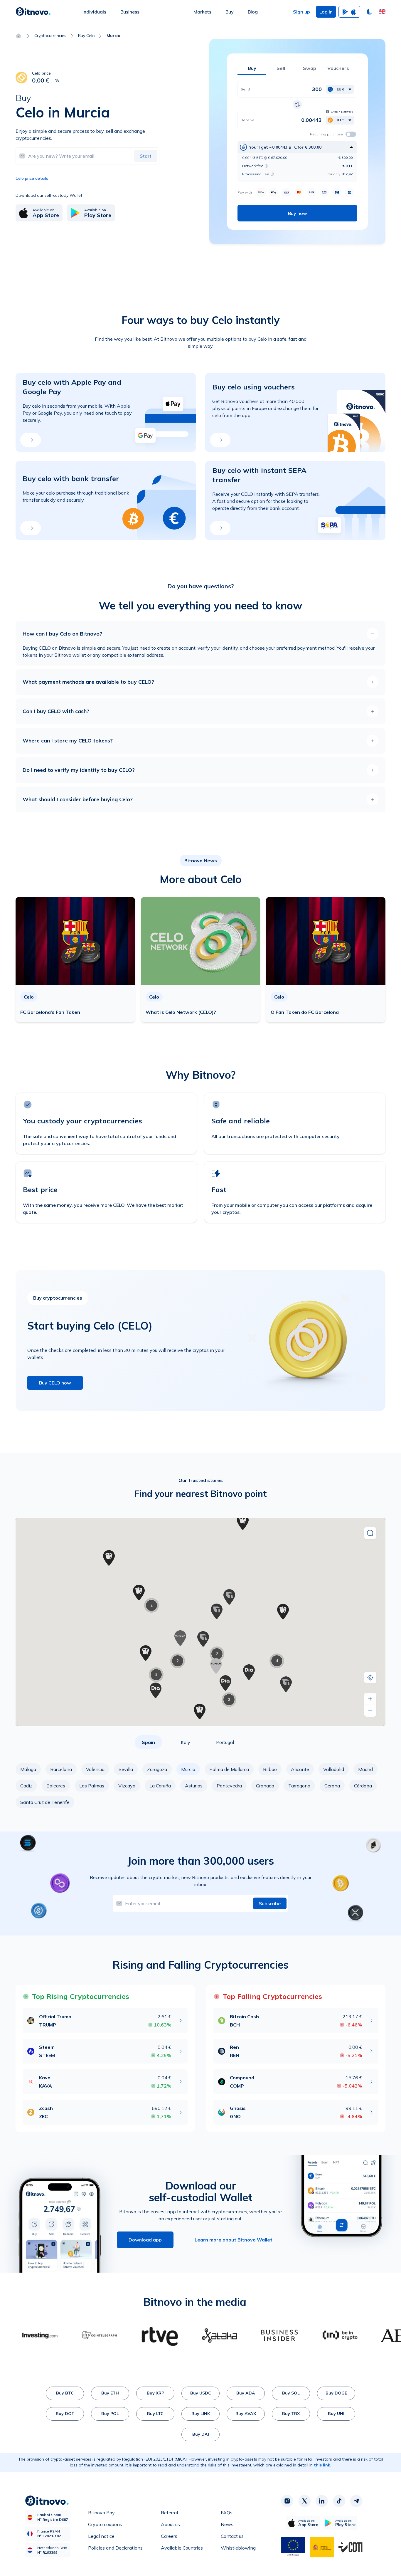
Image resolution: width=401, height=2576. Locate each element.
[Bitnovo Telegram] (356, 2501)
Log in (326, 12)
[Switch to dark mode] (370, 12)
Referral (169, 2513)
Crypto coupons (105, 2524)
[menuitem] (94, 12)
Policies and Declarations (115, 2548)
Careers (169, 2536)
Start (146, 156)
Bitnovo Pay (101, 2513)
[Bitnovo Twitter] (304, 2501)
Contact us (232, 2536)
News (227, 2524)
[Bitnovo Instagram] (287, 2501)
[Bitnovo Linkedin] (322, 2501)
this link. (323, 2465)
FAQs (227, 2513)
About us (170, 2524)
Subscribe (270, 1903)
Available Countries (182, 2548)
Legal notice (101, 2536)
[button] (382, 12)
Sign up (301, 12)
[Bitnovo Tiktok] (339, 2501)
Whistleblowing (238, 2548)
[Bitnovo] (33, 12)
